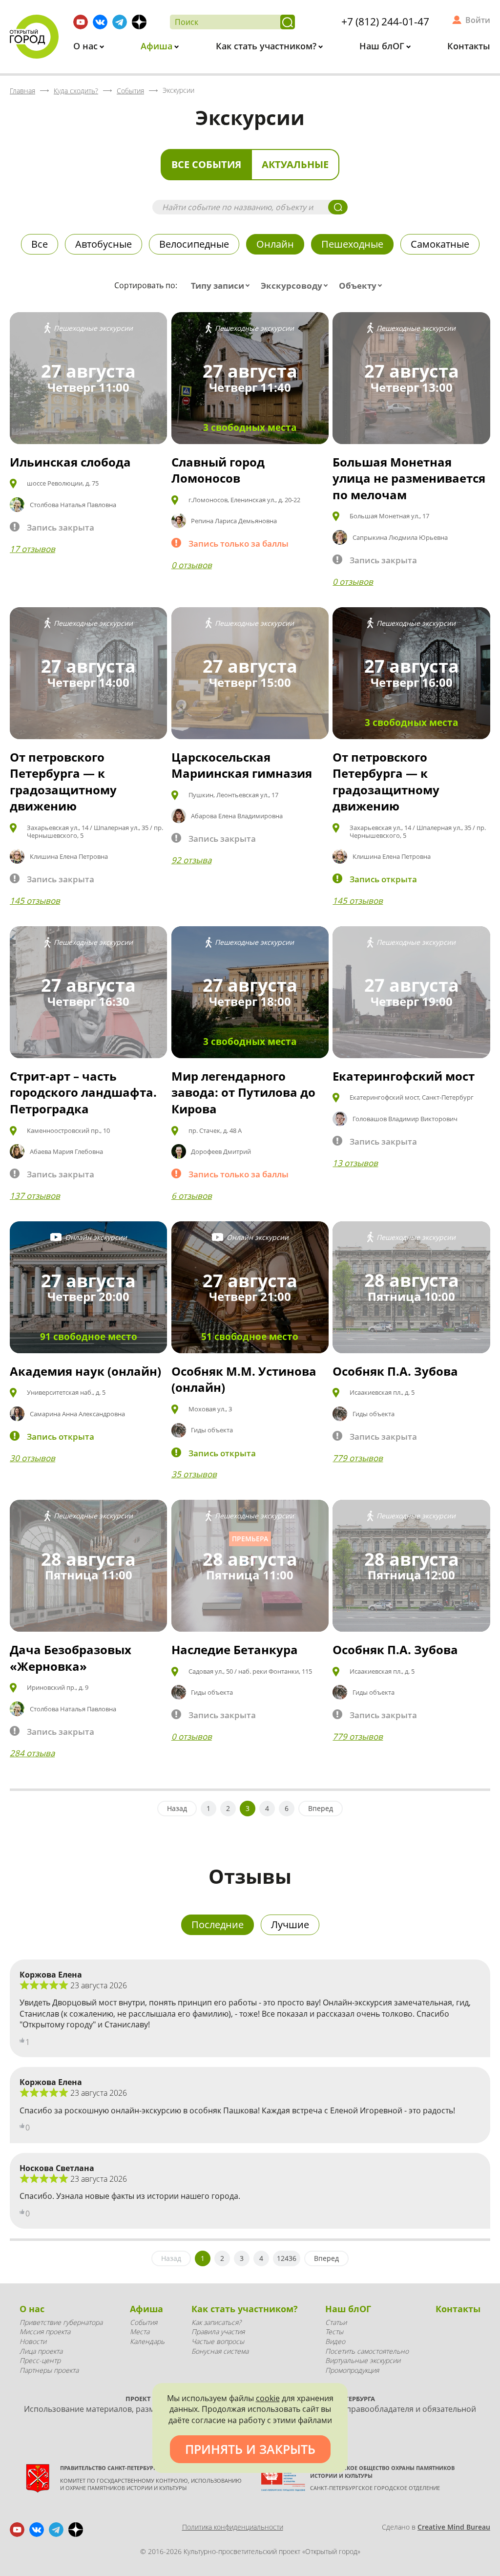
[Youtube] (81, 22)
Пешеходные (352, 244)
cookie (268, 2398)
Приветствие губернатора (61, 2322)
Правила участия (218, 2331)
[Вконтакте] (100, 22)
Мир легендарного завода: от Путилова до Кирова (243, 1092)
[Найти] (288, 22)
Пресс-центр (40, 2360)
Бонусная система (220, 2351)
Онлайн (275, 244)
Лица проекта (41, 2351)
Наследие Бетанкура (235, 1650)
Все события (206, 164)
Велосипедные (194, 244)
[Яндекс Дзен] (139, 22)
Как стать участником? (267, 46)
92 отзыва (191, 860)
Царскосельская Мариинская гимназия (242, 765)
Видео (335, 2341)
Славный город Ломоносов (218, 470)
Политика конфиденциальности (233, 2527)
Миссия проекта (45, 2331)
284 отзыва (32, 1753)
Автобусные (104, 244)
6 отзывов (192, 1196)
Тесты (334, 2331)
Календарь (147, 2341)
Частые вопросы (218, 2341)
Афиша (158, 46)
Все (40, 244)
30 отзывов (32, 1458)
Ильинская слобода (70, 462)
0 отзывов (192, 565)
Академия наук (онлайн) (85, 1371)
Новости (33, 2341)
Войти (478, 20)
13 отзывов (355, 1163)
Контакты (469, 46)
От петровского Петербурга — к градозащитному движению (63, 782)
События (144, 2322)
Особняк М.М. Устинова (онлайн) (244, 1379)
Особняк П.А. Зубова (395, 1371)
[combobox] (222, 286)
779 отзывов (358, 1458)
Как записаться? (216, 2322)
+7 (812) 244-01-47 (385, 21)
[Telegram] (120, 22)
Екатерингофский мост (404, 1076)
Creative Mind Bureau (454, 2527)
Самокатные (440, 244)
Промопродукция (352, 2370)
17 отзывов (32, 549)
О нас (87, 46)
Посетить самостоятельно (367, 2351)
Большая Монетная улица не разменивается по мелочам (409, 478)
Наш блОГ (383, 46)
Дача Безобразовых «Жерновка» (71, 1658)
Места (140, 2331)
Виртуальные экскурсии (363, 2360)
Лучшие (290, 1925)
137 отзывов (35, 1196)
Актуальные (295, 164)
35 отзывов (194, 1474)
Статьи (336, 2322)
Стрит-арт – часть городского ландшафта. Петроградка (83, 1092)
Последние (218, 1925)
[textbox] (222, 286)
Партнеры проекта (49, 2370)
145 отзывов (35, 901)
